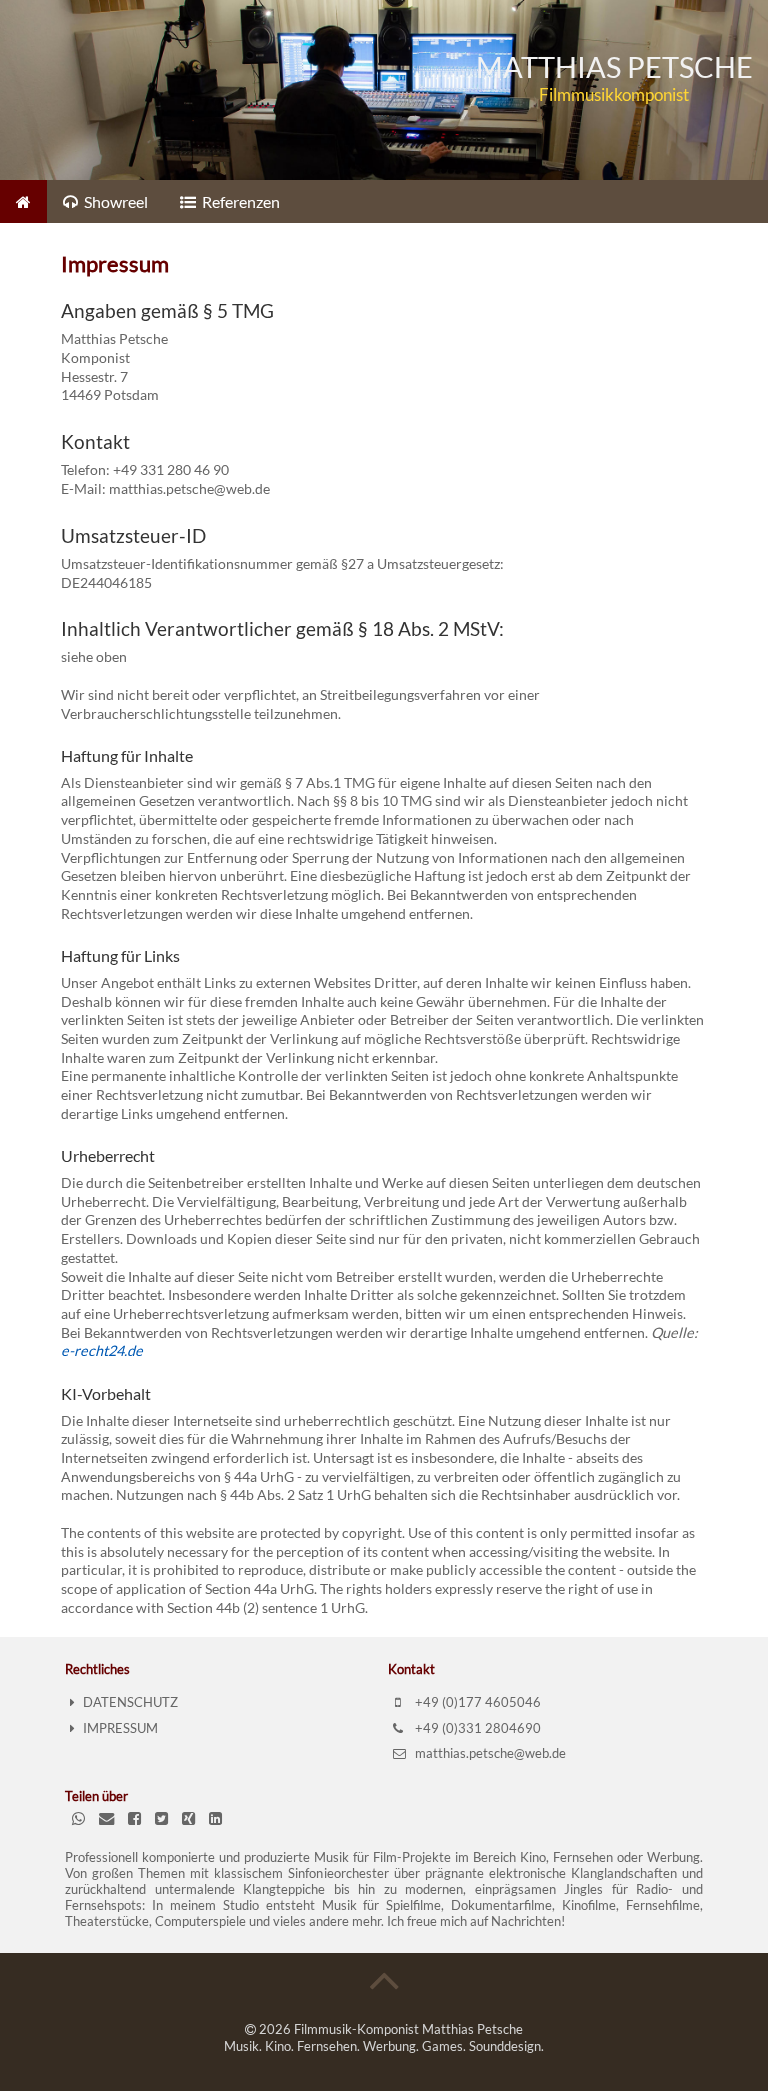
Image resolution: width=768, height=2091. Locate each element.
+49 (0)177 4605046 (476, 1702)
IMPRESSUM (120, 1728)
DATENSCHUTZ (130, 1702)
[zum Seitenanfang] (384, 1977)
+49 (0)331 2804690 (476, 1728)
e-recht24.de (102, 1350)
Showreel (114, 201)
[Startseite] (23, 201)
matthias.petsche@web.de (489, 1753)
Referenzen (239, 201)
